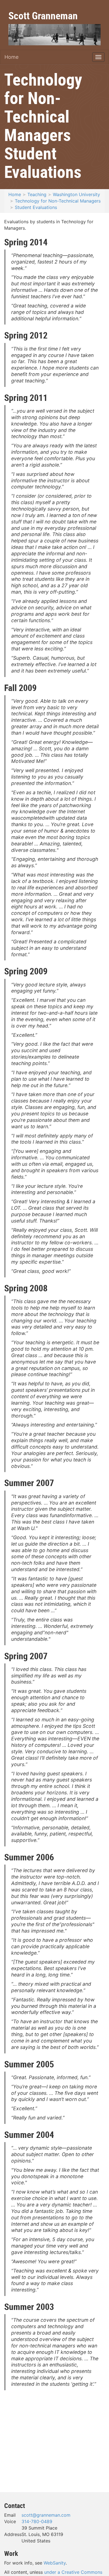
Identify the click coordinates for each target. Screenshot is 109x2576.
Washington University (76, 194)
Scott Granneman (43, 15)
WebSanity (55, 2563)
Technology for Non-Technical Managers (58, 201)
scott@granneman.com (46, 2515)
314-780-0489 (37, 2521)
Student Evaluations (36, 207)
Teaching (37, 194)
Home (11, 57)
